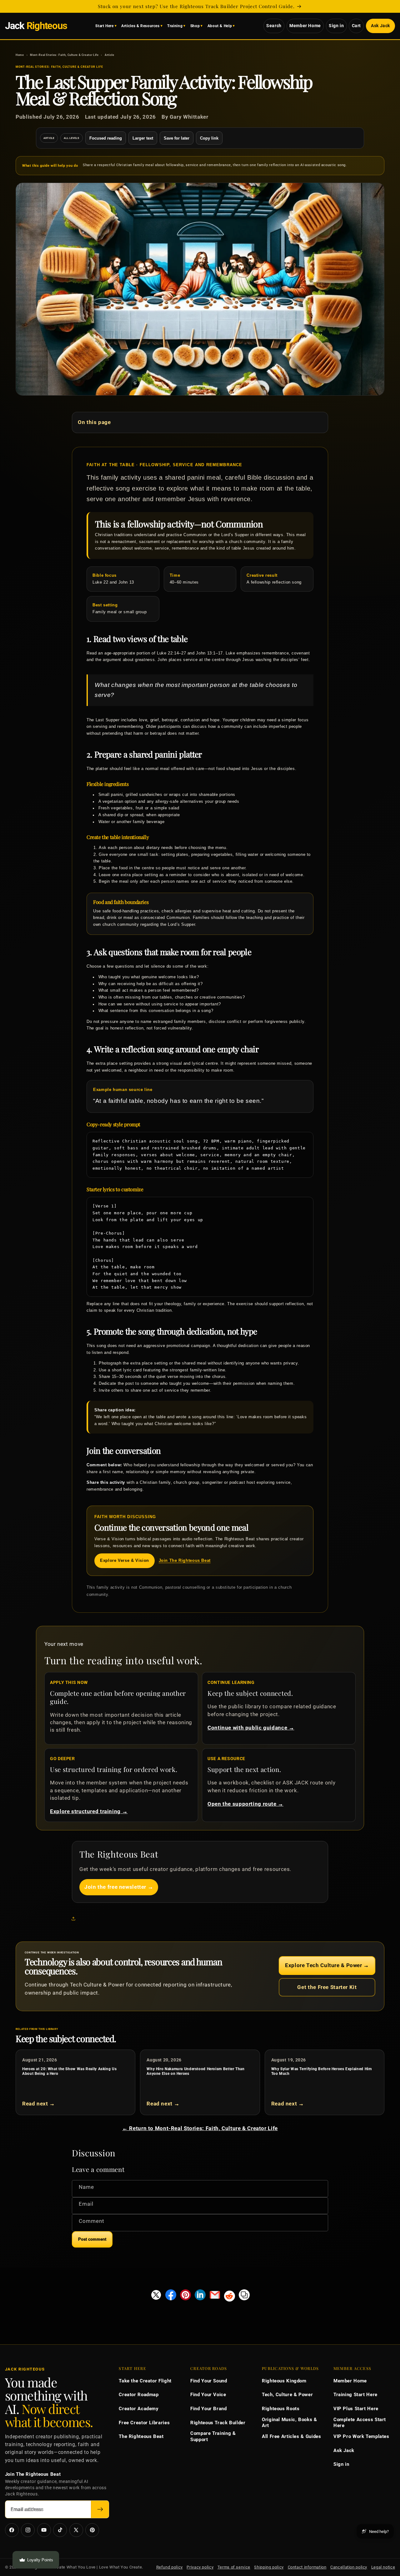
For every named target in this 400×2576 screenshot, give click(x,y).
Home (20, 55)
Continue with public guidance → (251, 1728)
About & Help (220, 26)
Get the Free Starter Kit (327, 1987)
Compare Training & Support (213, 2436)
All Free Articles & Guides (291, 2436)
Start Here (104, 26)
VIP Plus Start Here (356, 2409)
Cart (357, 26)
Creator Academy (139, 2409)
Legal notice (383, 2567)
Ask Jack (380, 26)
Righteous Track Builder (218, 2423)
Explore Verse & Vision (125, 1561)
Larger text (143, 138)
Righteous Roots (281, 2409)
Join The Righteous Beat (185, 1561)
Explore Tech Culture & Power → (327, 1965)
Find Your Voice (208, 2395)
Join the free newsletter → (119, 1887)
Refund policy (170, 2567)
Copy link (209, 138)
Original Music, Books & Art (290, 2423)
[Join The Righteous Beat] (100, 2509)
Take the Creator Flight (145, 2381)
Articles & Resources (140, 26)
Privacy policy (200, 2567)
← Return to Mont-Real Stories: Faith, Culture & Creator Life (200, 2128)
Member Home (305, 26)
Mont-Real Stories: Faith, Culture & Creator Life (64, 55)
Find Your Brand (208, 2409)
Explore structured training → (89, 1811)
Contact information (307, 2567)
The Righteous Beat (141, 2436)
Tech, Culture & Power (287, 2395)
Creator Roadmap (139, 2395)
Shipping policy (269, 2567)
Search (274, 26)
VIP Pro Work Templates (361, 2436)
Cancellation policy (349, 2567)
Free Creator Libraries (144, 2423)
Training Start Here (355, 2395)
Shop (195, 26)
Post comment (92, 2239)
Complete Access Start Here (360, 2423)
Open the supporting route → (245, 1804)
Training (175, 26)
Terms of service (234, 2567)
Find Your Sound (209, 2381)
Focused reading (106, 138)
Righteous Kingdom (284, 2381)
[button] (75, 1919)
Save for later (177, 138)
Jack (36, 26)
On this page (94, 422)
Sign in (336, 26)
